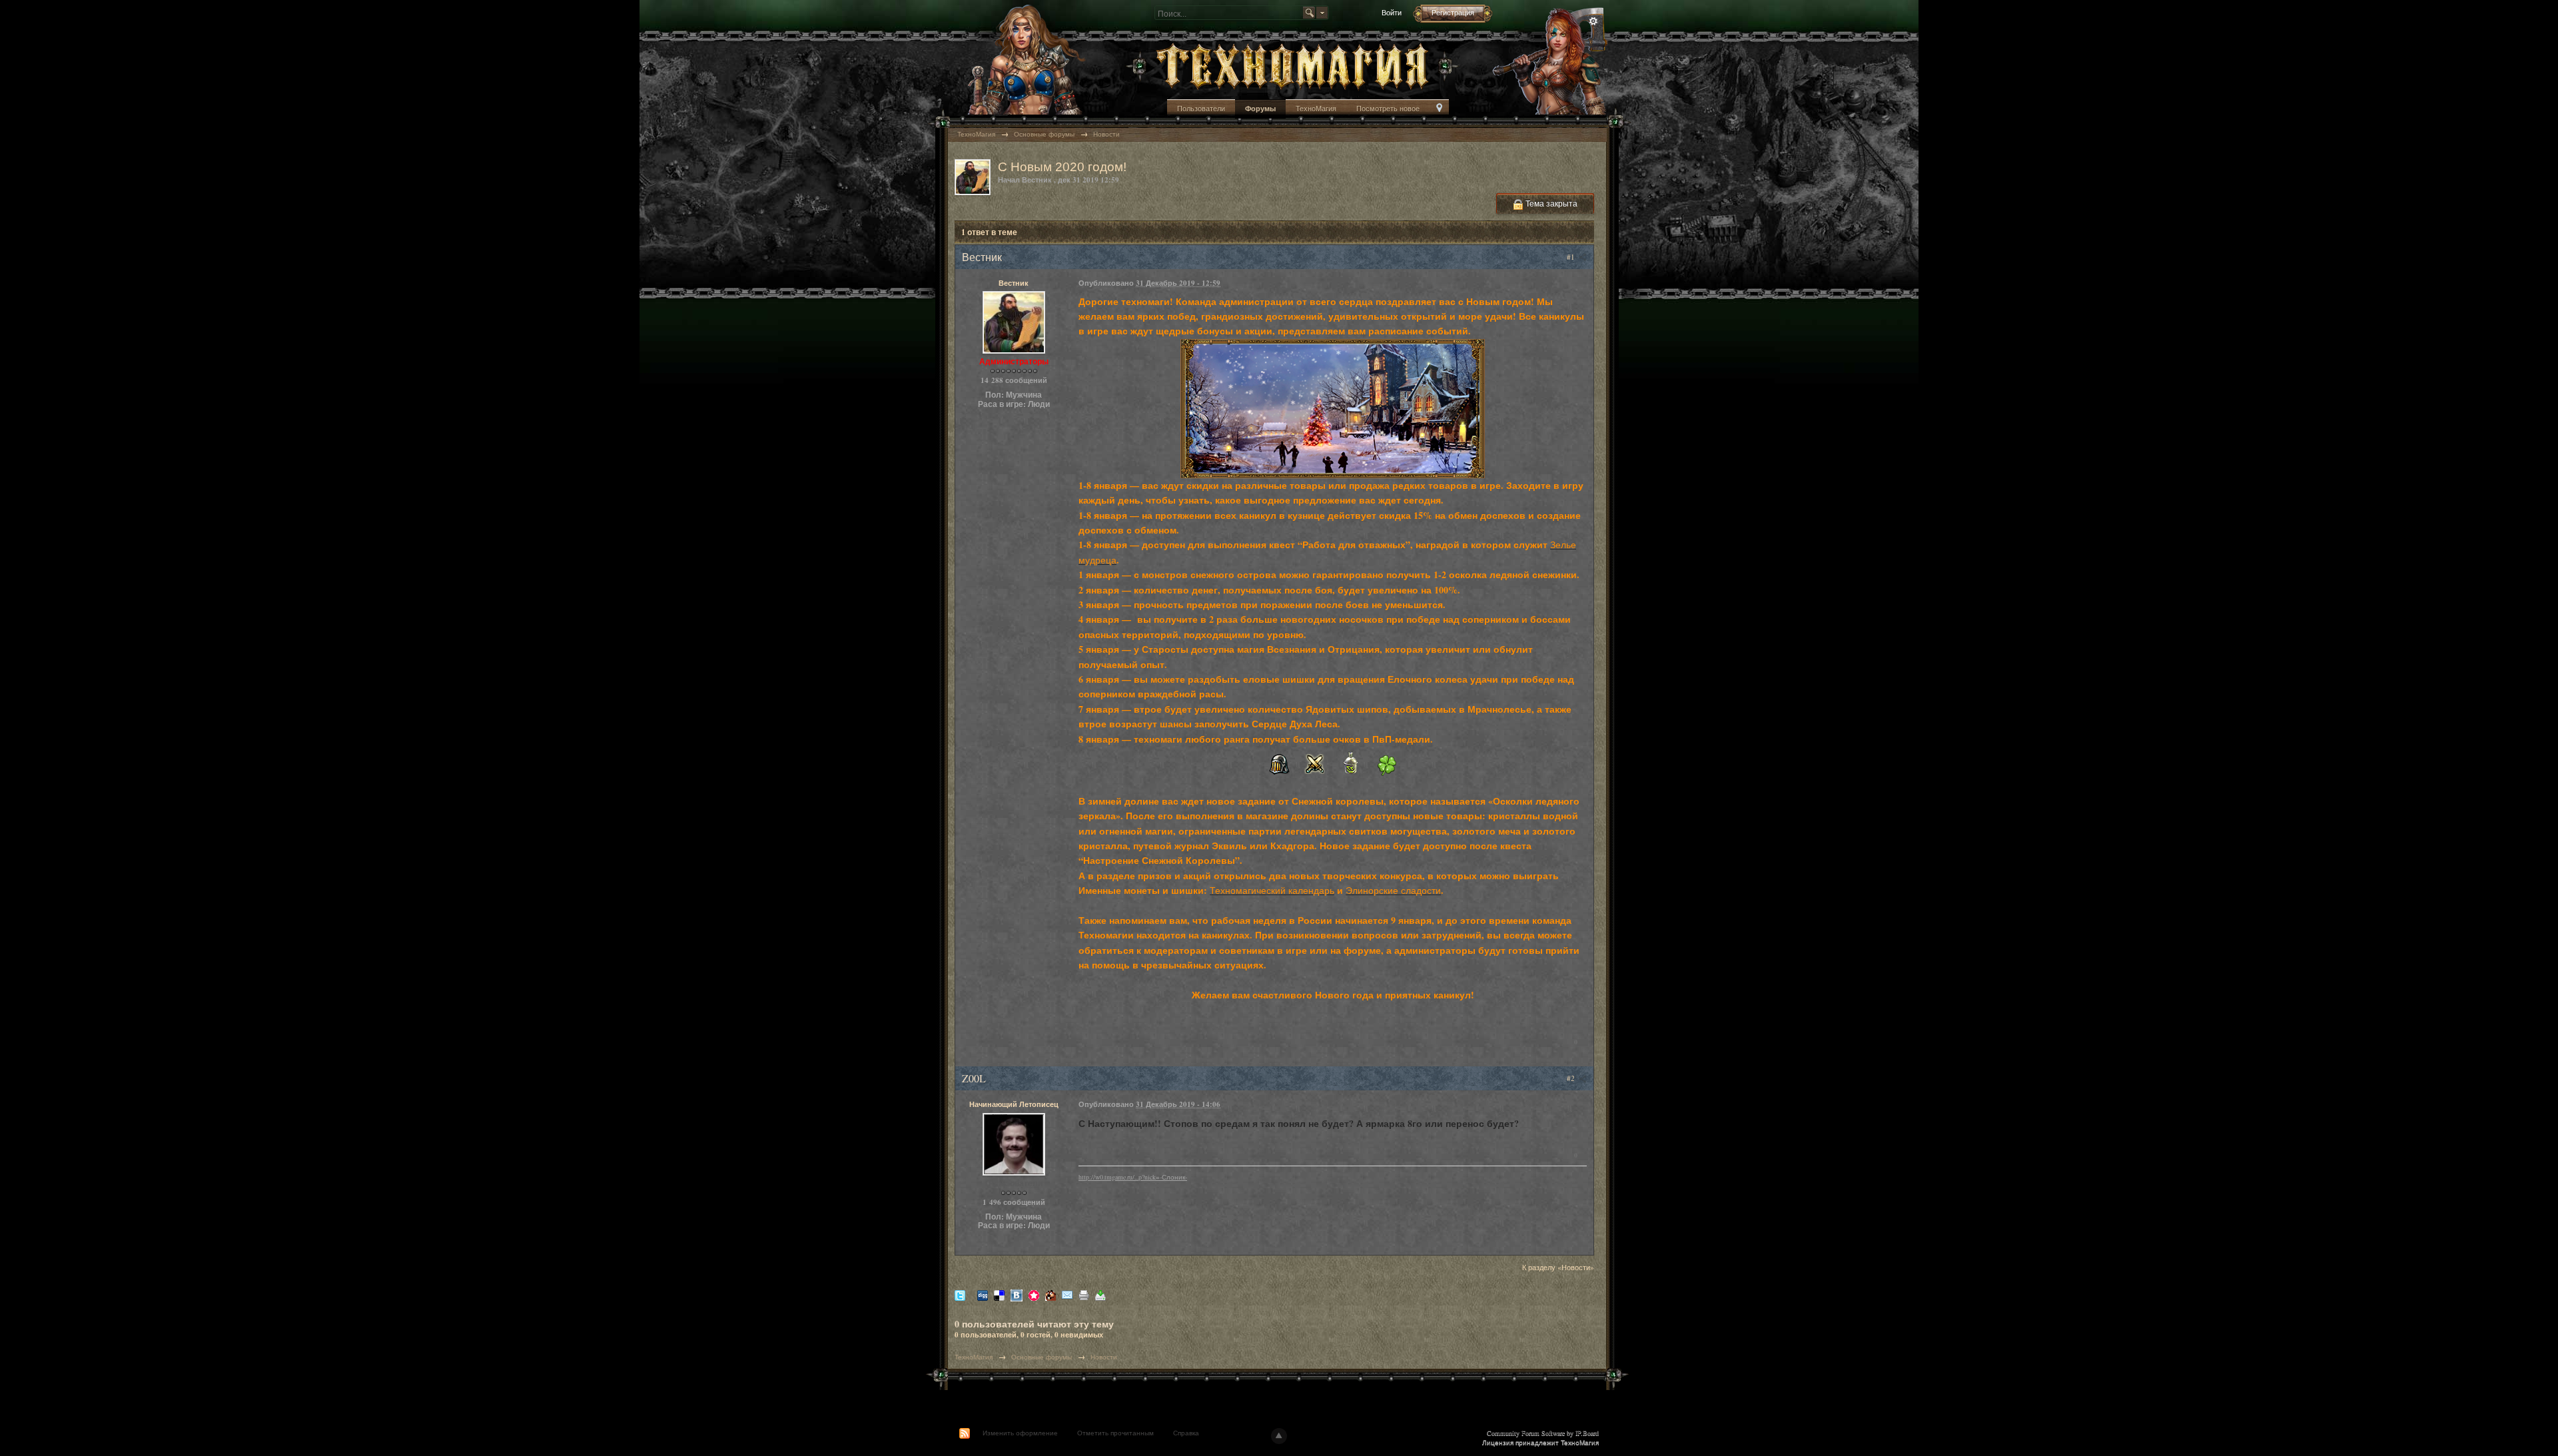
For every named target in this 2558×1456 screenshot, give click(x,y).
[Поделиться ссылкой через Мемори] (1034, 1294)
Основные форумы (1042, 1357)
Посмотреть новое (1388, 108)
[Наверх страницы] (1279, 1436)
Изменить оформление (1020, 1433)
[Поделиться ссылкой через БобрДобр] (1051, 1294)
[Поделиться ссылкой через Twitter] (960, 1294)
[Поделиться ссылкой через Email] (1067, 1294)
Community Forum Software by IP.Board (1543, 1433)
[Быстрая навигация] (1439, 109)
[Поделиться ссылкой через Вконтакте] (1017, 1294)
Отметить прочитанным (1115, 1433)
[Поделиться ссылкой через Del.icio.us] (999, 1294)
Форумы (1260, 109)
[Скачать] (1100, 1294)
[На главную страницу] (1292, 65)
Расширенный (1593, 21)
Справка (1186, 1433)
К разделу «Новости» (1558, 1267)
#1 (1572, 257)
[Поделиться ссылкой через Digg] (983, 1294)
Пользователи (1201, 108)
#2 (1572, 1078)
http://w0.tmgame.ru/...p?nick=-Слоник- (1133, 1177)
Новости (1104, 1357)
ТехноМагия (1316, 108)
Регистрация (1453, 12)
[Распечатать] (1084, 1294)
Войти (1392, 12)
